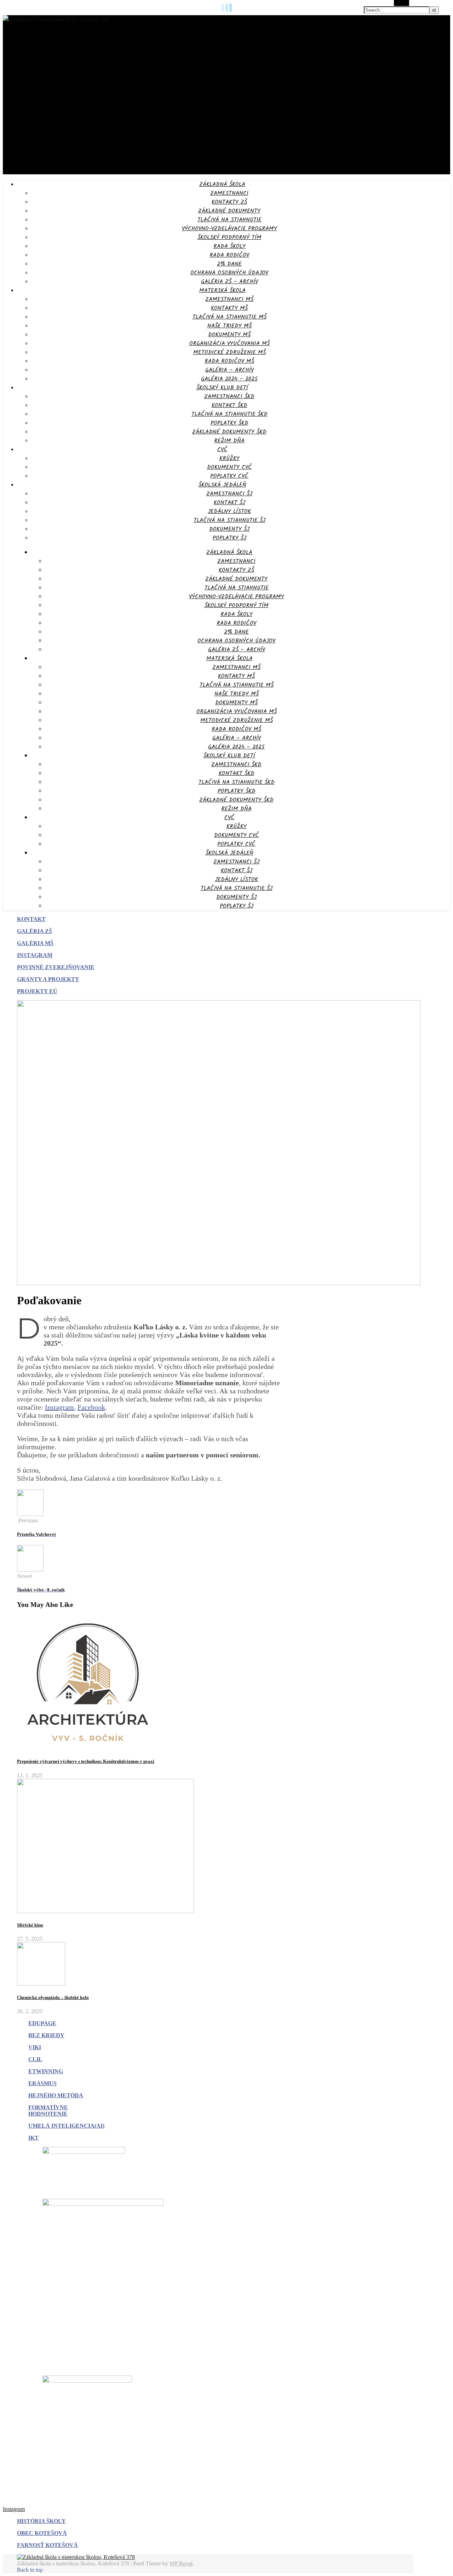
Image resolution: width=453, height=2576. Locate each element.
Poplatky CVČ (229, 476)
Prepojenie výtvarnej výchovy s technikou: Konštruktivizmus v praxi (86, 1761)
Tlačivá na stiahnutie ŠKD (230, 414)
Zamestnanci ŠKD (229, 397)
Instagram (59, 1407)
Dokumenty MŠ (229, 335)
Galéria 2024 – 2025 (229, 379)
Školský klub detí (222, 388)
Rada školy (230, 246)
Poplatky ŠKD (230, 423)
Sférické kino (30, 1925)
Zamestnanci (229, 193)
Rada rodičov (229, 255)
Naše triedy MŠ (230, 326)
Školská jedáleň (222, 485)
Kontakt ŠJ (230, 503)
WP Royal (181, 2563)
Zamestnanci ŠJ (229, 494)
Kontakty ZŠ (229, 202)
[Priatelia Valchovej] (30, 1514)
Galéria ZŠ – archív (230, 282)
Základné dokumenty (229, 211)
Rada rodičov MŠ (229, 361)
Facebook (91, 1407)
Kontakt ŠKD (230, 405)
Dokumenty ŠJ (229, 529)
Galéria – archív (230, 370)
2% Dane (229, 264)
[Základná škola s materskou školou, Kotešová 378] (56, 19)
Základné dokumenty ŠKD (229, 432)
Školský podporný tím (230, 237)
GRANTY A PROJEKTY (48, 979)
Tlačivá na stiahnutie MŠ (230, 317)
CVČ (222, 450)
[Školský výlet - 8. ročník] (30, 1570)
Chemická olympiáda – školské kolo (53, 1997)
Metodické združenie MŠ (230, 352)
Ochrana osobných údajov (229, 273)
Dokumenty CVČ (230, 467)
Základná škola (222, 184)
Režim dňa (229, 441)
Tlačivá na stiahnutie (230, 220)
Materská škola (222, 290)
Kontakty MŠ (229, 308)
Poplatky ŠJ (230, 538)
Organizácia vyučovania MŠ (230, 343)
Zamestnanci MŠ (229, 299)
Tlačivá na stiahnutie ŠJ (230, 520)
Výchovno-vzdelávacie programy (230, 229)
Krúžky (230, 458)
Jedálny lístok (229, 511)
